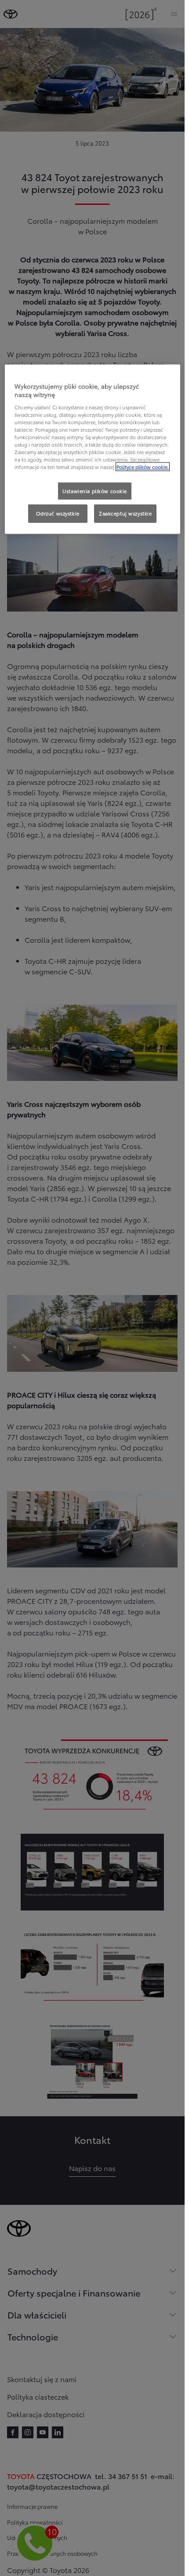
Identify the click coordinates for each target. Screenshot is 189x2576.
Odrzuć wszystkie (58, 513)
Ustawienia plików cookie (95, 490)
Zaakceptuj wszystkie (125, 513)
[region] (93, 449)
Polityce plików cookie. (143, 467)
